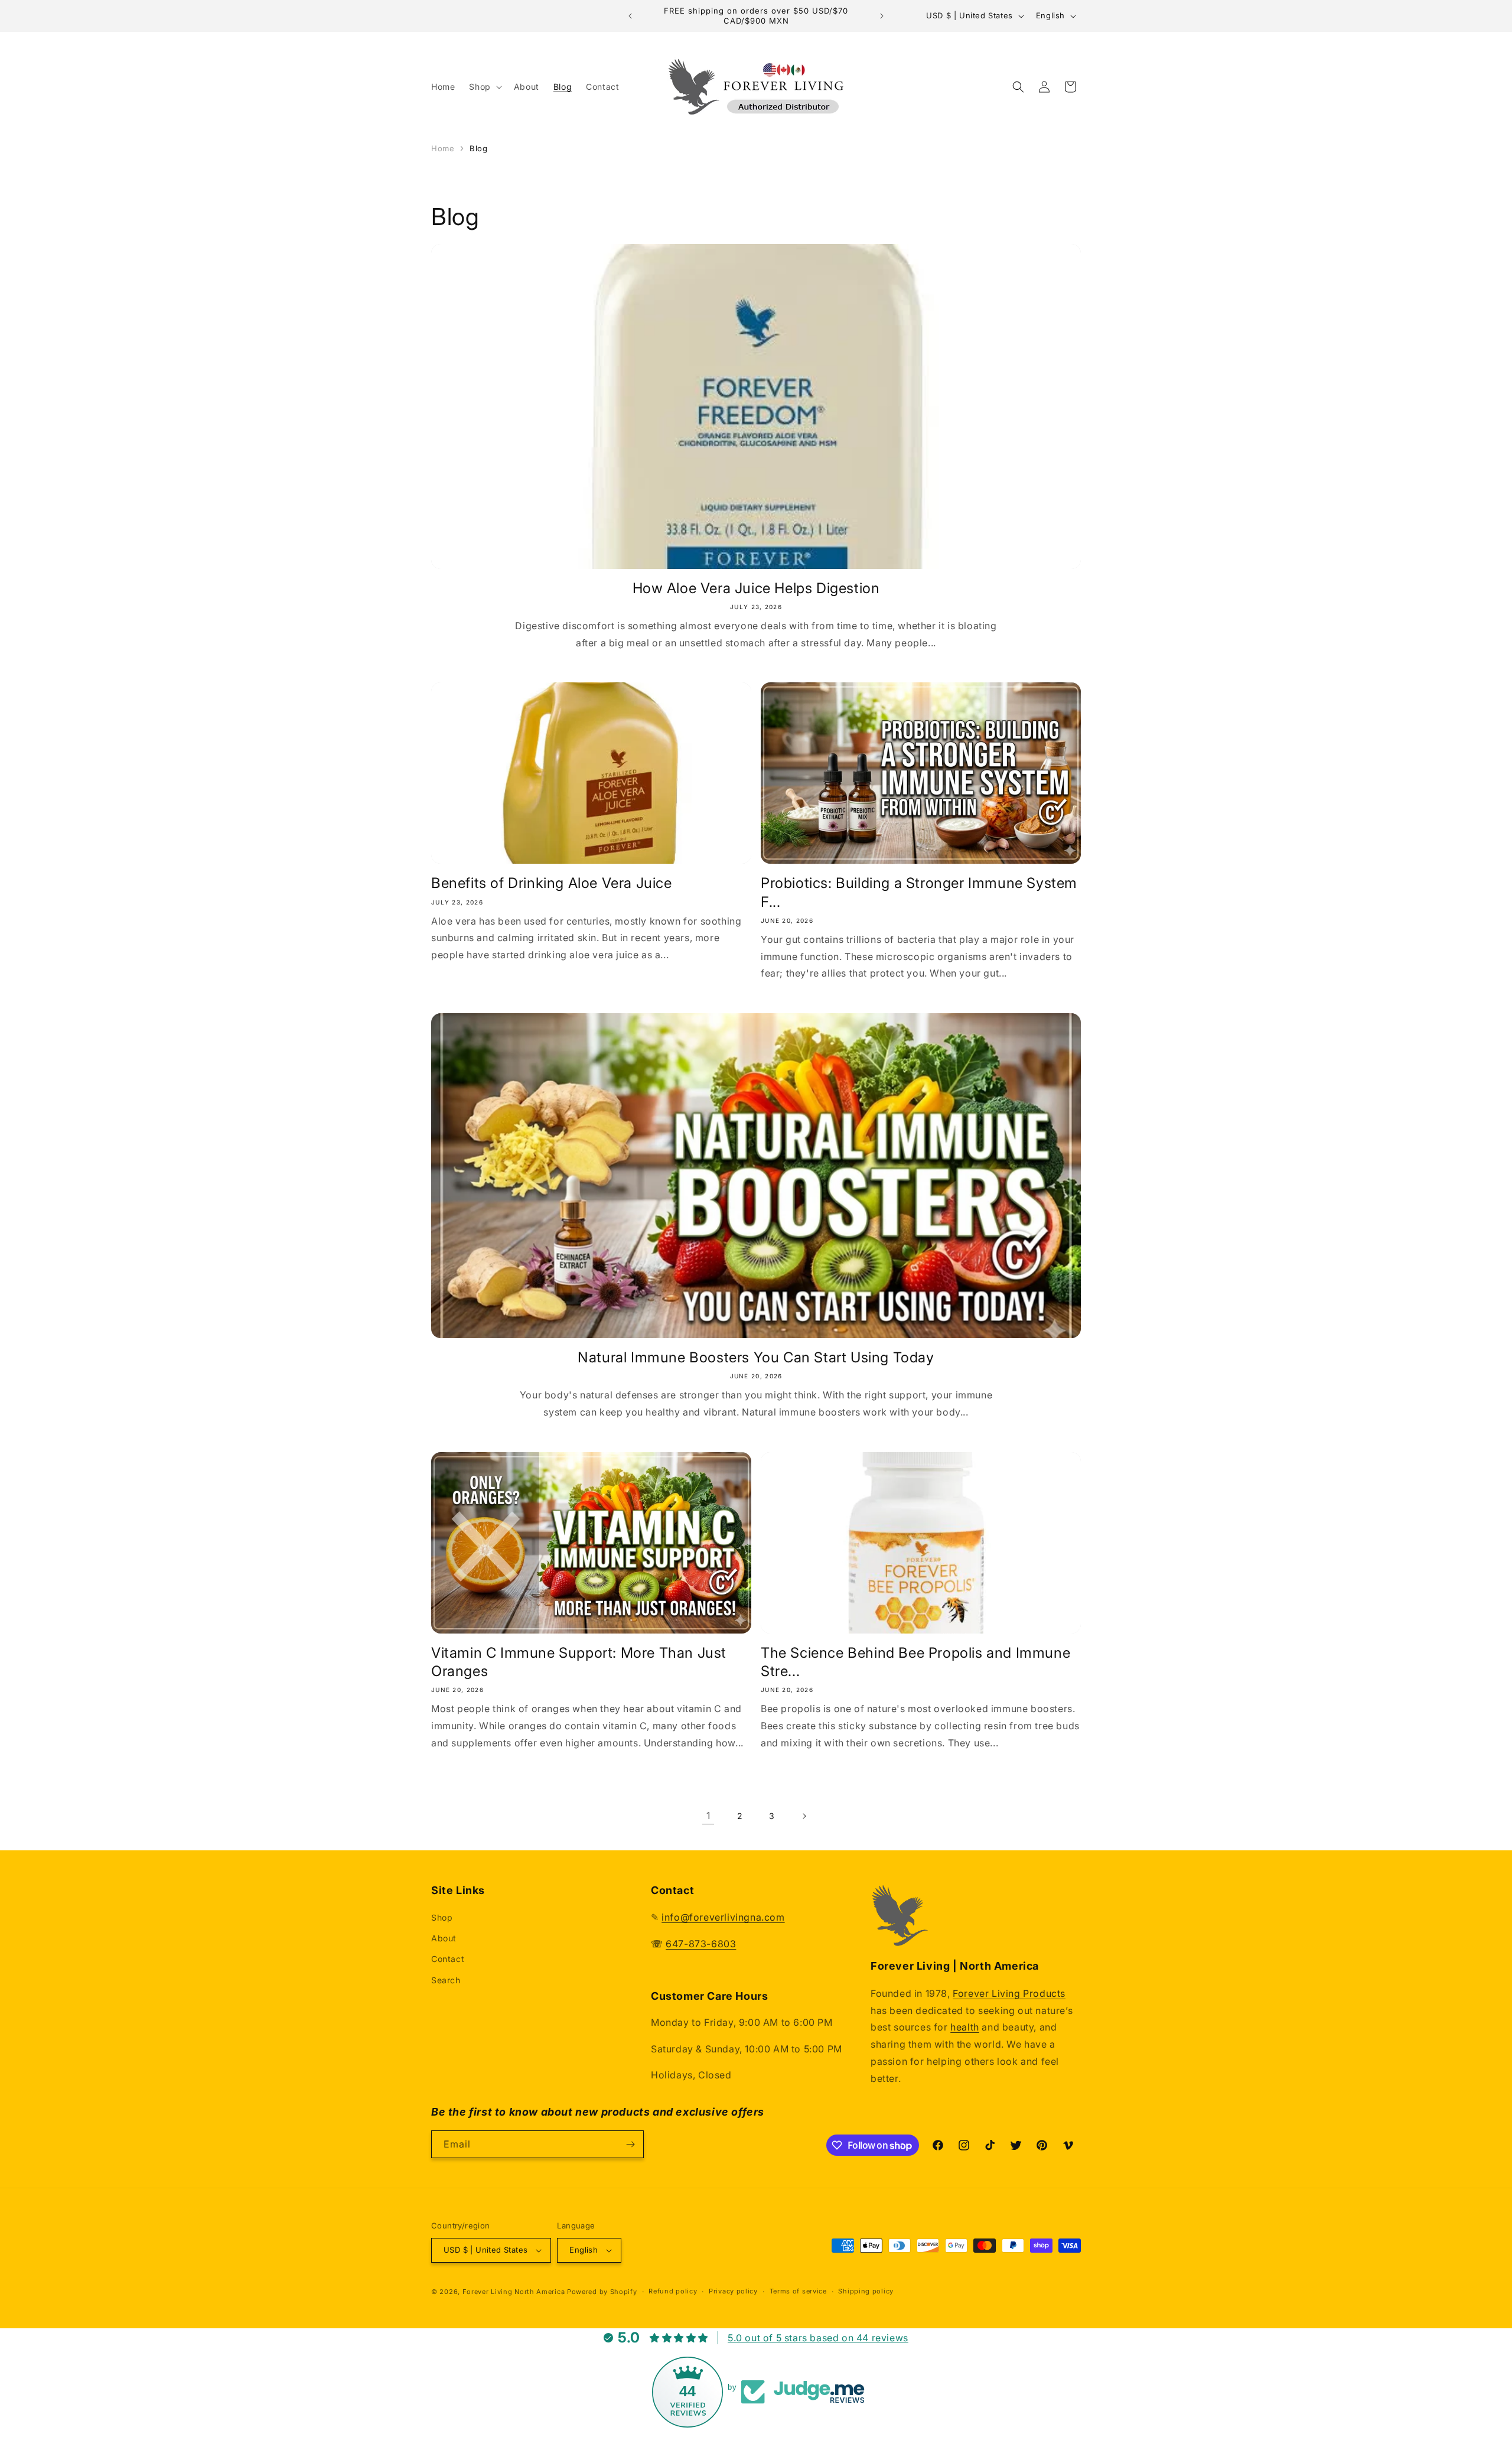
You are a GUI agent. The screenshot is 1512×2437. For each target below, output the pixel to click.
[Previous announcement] (630, 16)
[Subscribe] (630, 2144)
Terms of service (798, 2291)
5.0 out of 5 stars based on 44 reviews (818, 2338)
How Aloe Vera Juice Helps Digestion (756, 588)
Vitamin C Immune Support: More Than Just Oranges (579, 1662)
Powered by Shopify (602, 2292)
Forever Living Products (1009, 1993)
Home (443, 148)
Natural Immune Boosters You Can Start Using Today (756, 1357)
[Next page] (804, 1816)
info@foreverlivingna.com (723, 1917)
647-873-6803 (701, 1944)
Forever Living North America (514, 2292)
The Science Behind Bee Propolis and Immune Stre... (915, 1662)
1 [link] (708, 1815)
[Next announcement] (882, 16)
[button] (484, 87)
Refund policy (673, 2291)
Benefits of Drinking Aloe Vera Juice (552, 883)
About (444, 1938)
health (965, 2028)
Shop (442, 1917)
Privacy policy (733, 2291)
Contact (448, 1959)
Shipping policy (866, 2291)
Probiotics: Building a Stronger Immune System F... (919, 892)
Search (446, 1980)
